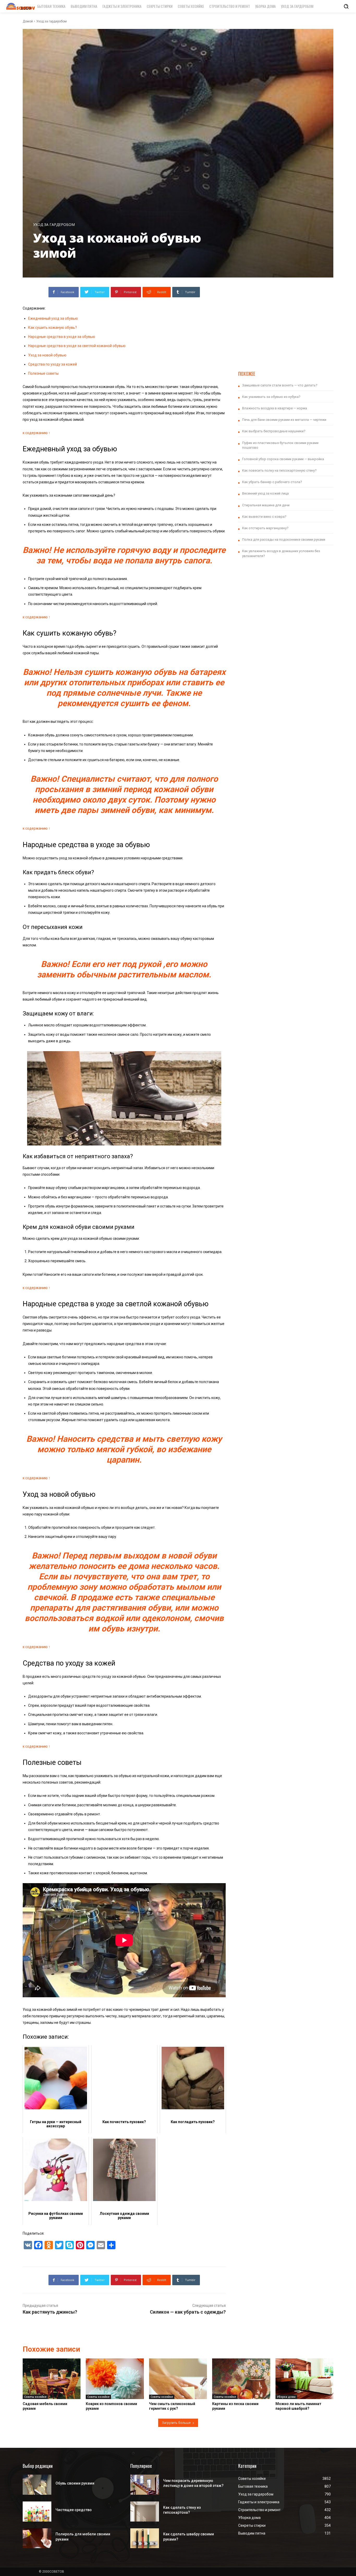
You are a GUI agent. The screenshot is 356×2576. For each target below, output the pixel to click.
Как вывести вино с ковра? (264, 517)
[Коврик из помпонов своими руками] (115, 2379)
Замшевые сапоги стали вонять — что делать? (280, 385)
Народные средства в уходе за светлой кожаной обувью (77, 346)
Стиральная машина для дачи (266, 505)
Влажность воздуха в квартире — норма (275, 408)
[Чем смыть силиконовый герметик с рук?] (178, 2379)
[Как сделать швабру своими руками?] (145, 2538)
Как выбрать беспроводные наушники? (274, 431)
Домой (28, 21)
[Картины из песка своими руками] (241, 2379)
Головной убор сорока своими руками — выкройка (283, 459)
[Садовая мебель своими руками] (52, 2379)
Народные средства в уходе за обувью (62, 337)
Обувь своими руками (75, 2483)
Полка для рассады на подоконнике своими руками (284, 540)
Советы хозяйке (35, 2397)
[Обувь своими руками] (37, 2485)
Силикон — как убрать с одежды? (188, 2312)
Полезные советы (43, 373)
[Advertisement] (286, 323)
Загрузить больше (176, 2423)
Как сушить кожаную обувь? (53, 328)
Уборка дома (286, 2397)
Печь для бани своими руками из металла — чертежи (284, 420)
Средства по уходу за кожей (53, 364)
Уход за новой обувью (47, 355)
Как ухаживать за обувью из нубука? (271, 397)
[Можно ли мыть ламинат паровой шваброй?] (304, 2379)
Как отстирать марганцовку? (265, 528)
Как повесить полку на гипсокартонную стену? (279, 470)
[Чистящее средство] (37, 2512)
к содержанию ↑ (36, 433)
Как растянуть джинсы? (50, 2312)
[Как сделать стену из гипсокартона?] (145, 2512)
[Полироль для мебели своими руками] (37, 2538)
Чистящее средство (74, 2510)
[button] (346, 6)
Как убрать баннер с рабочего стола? (272, 482)
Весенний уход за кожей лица (265, 493)
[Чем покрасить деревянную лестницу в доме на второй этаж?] (145, 2485)
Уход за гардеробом (51, 21)
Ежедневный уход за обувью (53, 318)
